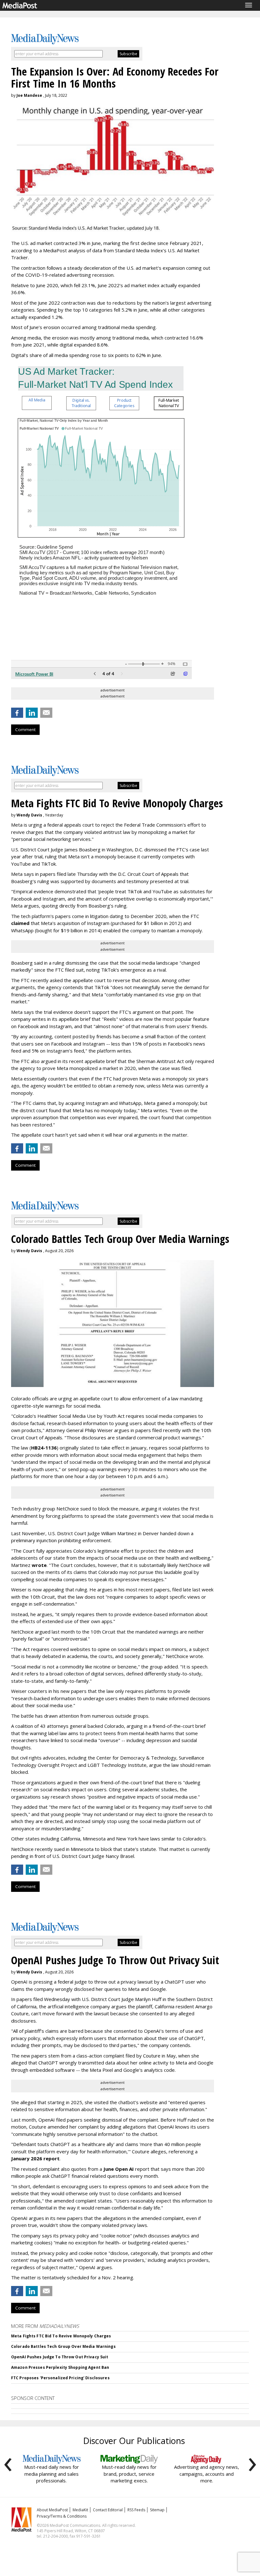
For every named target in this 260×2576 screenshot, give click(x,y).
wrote (39, 1565)
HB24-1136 (44, 1448)
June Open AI (119, 2169)
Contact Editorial (108, 2510)
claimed (20, 923)
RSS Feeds (136, 2510)
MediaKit (80, 2510)
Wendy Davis (29, 815)
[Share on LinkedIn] (32, 713)
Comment (25, 730)
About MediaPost (52, 2510)
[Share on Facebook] (17, 713)
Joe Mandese (29, 95)
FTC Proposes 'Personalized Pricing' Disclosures (60, 2378)
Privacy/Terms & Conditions (62, 2516)
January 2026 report (35, 2158)
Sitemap (157, 2510)
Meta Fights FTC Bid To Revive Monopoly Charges (61, 2336)
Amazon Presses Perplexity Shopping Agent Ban (60, 2367)
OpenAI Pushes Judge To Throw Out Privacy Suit (60, 2357)
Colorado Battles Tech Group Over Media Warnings (63, 2346)
